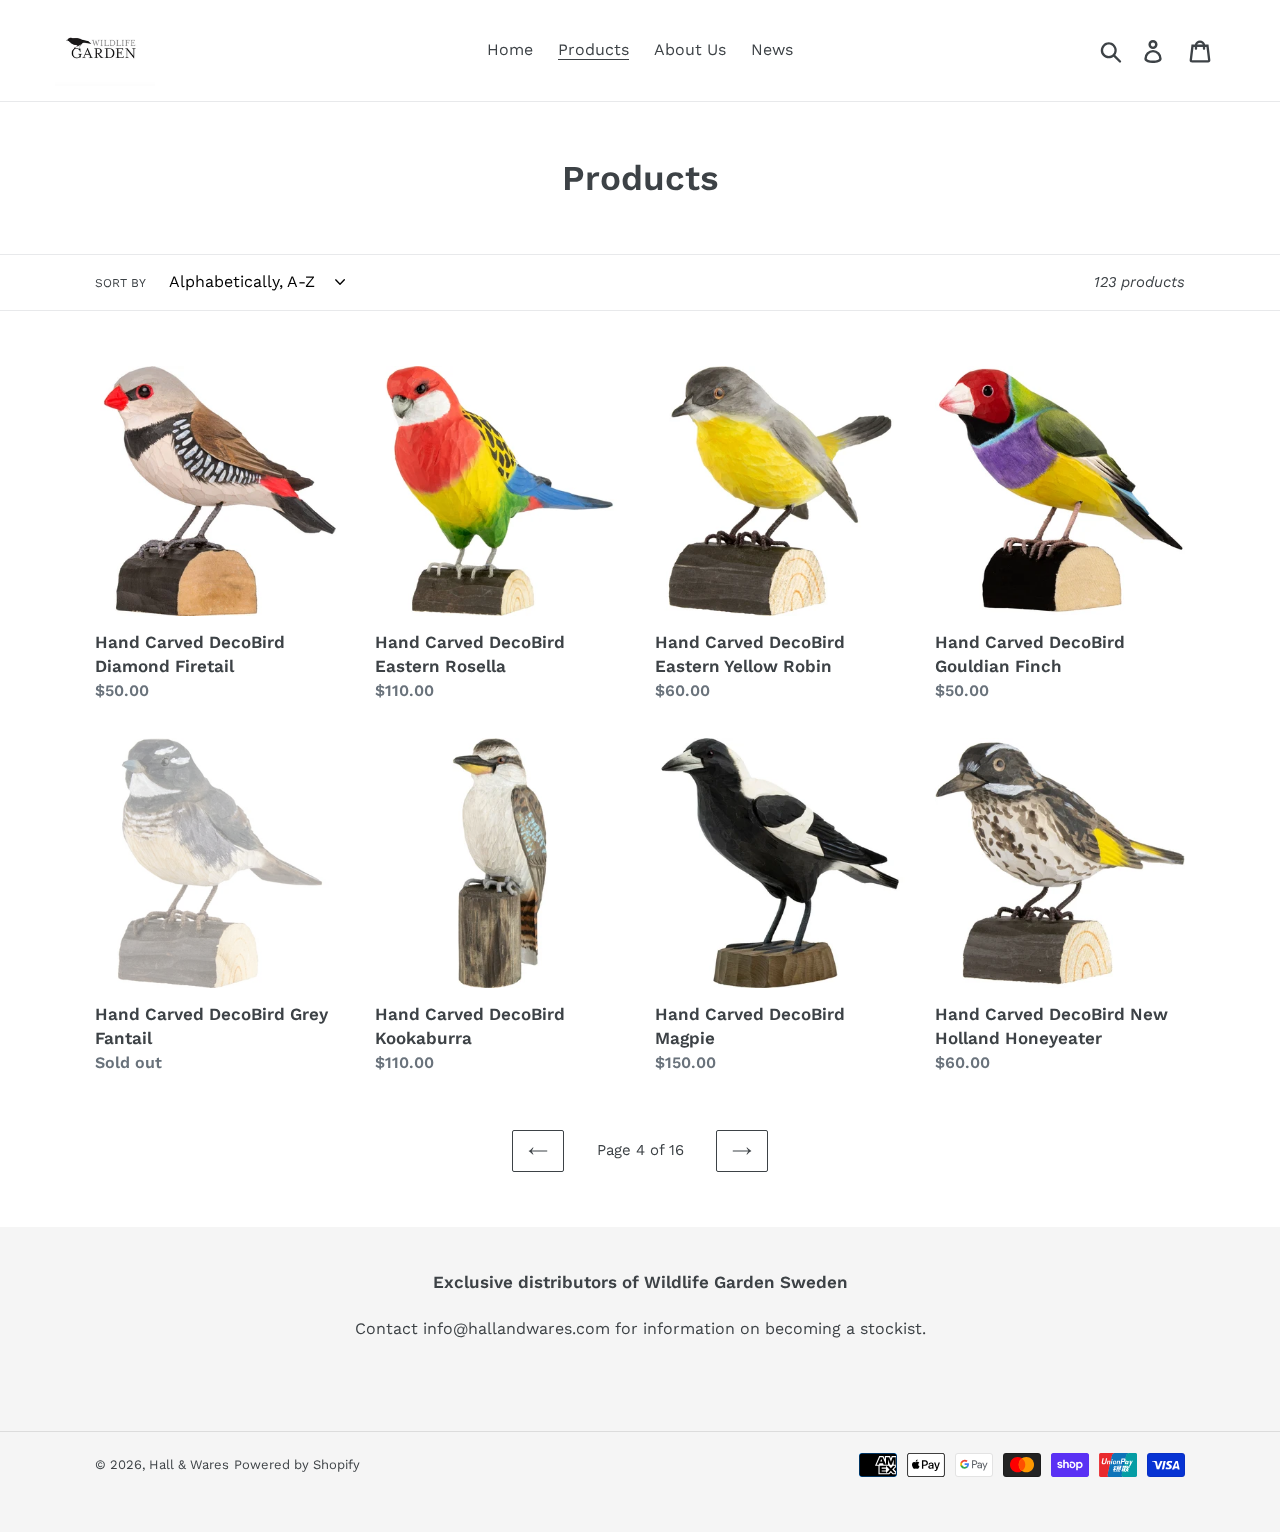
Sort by (120, 283)
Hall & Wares (189, 1464)
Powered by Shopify (297, 1464)
